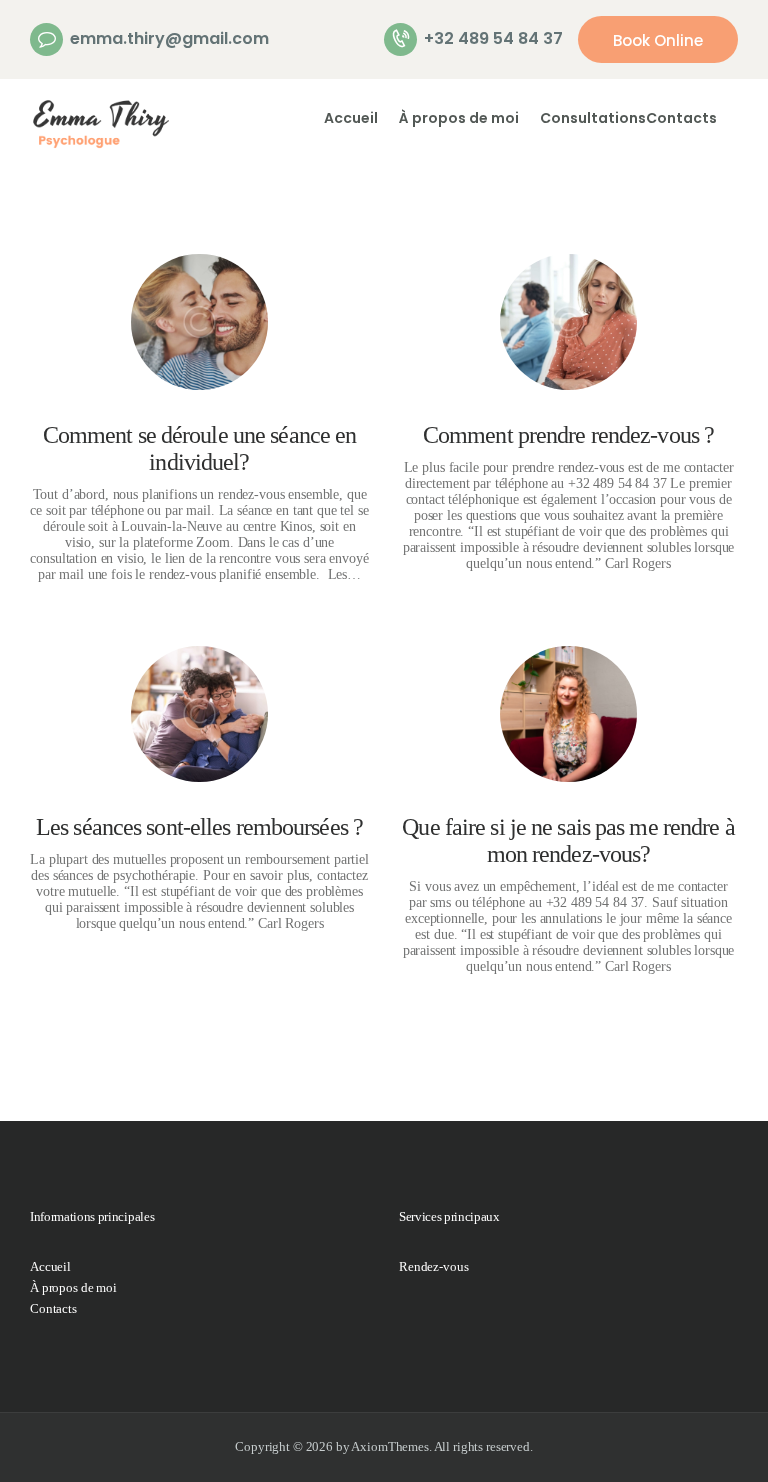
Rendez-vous (433, 1266)
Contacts (53, 1308)
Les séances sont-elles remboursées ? (199, 827)
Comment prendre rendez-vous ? (568, 435)
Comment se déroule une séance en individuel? (200, 448)
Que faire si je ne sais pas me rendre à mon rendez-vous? (568, 840)
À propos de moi (73, 1287)
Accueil (50, 1266)
